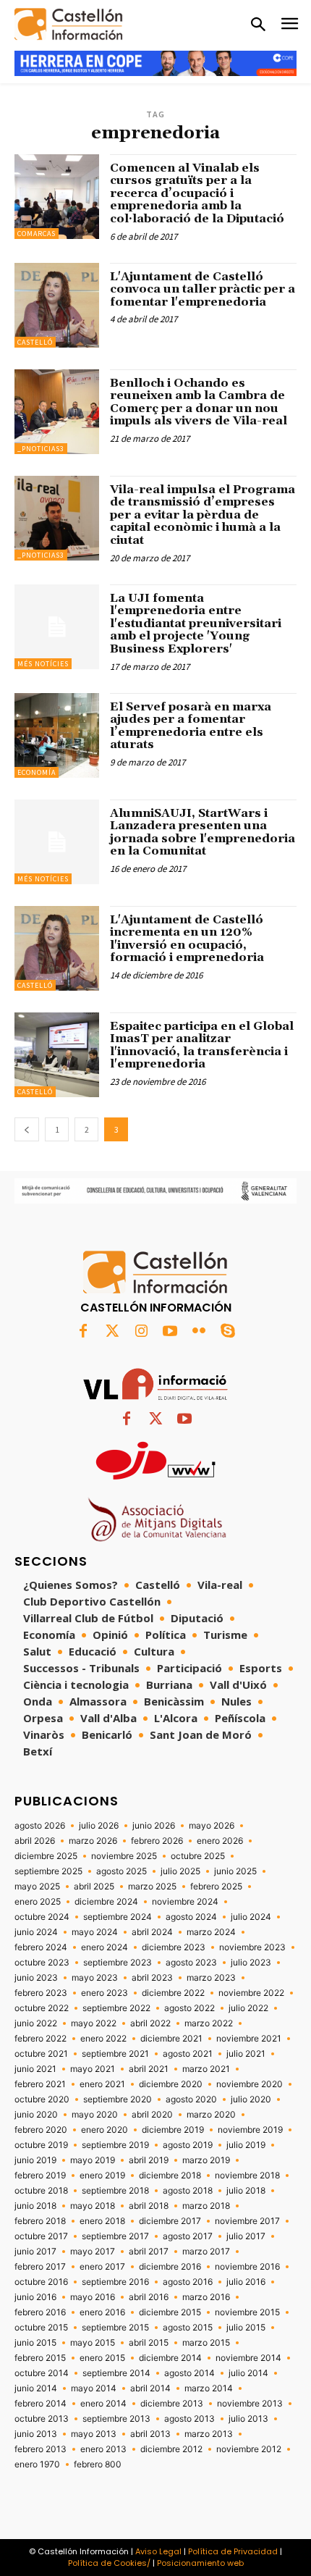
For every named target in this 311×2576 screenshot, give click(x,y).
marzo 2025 (152, 1887)
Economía (37, 772)
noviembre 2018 (247, 2176)
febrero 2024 (41, 1947)
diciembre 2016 (170, 2267)
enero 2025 (38, 1902)
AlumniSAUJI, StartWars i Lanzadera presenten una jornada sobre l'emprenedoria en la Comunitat (203, 832)
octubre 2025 (198, 1856)
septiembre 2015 (115, 2328)
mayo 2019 (93, 2160)
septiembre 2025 (48, 1871)
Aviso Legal (158, 2551)
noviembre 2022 (251, 1993)
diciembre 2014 (170, 2358)
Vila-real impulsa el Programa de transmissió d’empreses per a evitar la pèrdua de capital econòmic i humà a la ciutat (203, 515)
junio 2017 (35, 2252)
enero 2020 (105, 2130)
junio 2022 (36, 2023)
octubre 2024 (42, 1917)
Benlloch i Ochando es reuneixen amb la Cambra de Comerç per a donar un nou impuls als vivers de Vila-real (200, 402)
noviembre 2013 (250, 2404)
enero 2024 (105, 1947)
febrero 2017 (40, 2267)
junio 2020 (36, 2115)
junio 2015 (35, 2343)
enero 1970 (37, 2464)
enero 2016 (102, 2312)
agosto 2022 (189, 2008)
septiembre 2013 (116, 2419)
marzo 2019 (206, 2160)
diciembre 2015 (170, 2312)
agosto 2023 (191, 1963)
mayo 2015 (93, 2343)
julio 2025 (180, 1871)
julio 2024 (251, 1917)
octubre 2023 (42, 1963)
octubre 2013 (42, 2419)
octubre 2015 (41, 2328)
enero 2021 (102, 2084)
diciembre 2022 (173, 1993)
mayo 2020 (95, 2115)
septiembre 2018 (115, 2191)
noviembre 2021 (249, 2039)
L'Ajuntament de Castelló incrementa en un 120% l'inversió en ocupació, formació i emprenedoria (187, 939)
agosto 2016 (188, 2282)
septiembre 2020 (118, 2099)
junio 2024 (36, 1932)
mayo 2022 (94, 2023)
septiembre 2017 (115, 2236)
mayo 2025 (37, 1887)
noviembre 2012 (249, 2449)
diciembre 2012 (171, 2449)
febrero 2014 (41, 2404)
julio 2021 (246, 2054)
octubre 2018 (41, 2191)
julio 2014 (248, 2373)
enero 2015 (102, 2358)
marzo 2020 (211, 2115)
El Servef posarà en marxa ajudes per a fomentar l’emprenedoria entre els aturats (191, 726)
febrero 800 (98, 2464)
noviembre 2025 (124, 1856)
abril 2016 (149, 2297)
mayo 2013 (94, 2434)
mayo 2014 (94, 2388)
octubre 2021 (41, 2054)
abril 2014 (150, 2388)
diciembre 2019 (173, 2130)
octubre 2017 (41, 2236)
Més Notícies (43, 664)
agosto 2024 (191, 1917)
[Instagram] (141, 1332)
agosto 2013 (189, 2419)
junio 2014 (36, 2388)
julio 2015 (246, 2328)
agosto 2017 (188, 2236)
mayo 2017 (93, 2252)
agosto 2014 (189, 2373)
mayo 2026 (212, 1826)
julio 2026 (99, 1826)
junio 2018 (35, 2206)
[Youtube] (170, 1332)
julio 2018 (246, 2191)
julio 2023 (251, 1963)
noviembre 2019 (250, 2130)
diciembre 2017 (170, 2221)
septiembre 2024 (118, 1917)
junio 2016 (35, 2297)
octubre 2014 (42, 2373)
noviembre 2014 (248, 2358)
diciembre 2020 (171, 2084)
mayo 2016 (93, 2297)
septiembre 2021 (115, 2054)
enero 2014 (103, 2404)
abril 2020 (152, 2115)
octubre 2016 (41, 2282)
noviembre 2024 (185, 1902)
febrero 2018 (40, 2221)
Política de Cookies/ (109, 2563)
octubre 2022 (42, 2008)
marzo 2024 (211, 1932)
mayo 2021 (93, 2069)
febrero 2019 (40, 2176)
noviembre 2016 (247, 2267)
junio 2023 (36, 1978)
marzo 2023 (211, 1978)
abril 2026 (35, 1841)
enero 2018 (102, 2221)
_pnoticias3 (41, 449)
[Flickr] (199, 1332)
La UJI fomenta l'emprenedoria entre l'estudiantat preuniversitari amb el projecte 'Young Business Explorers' (196, 624)
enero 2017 (102, 2267)
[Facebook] (83, 1332)
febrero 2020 (41, 2130)
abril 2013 (150, 2434)
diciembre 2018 (170, 2176)
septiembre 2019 (115, 2145)
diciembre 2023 (174, 1947)
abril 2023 (152, 1978)
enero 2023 (105, 1993)
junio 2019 (35, 2160)
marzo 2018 (206, 2206)
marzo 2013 (209, 2434)
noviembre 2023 (252, 1947)
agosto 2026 (40, 1826)
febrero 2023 (41, 1993)
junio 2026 (154, 1826)
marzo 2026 (93, 1841)
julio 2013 (248, 2419)
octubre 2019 (41, 2145)
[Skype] (228, 1332)
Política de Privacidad (233, 2551)
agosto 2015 (188, 2328)
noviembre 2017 (247, 2221)
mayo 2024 (95, 1932)
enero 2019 (102, 2176)
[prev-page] (27, 1129)
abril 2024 (152, 1932)
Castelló (35, 342)
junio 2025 (235, 1871)
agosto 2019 (188, 2145)
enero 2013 (103, 2449)
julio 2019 (246, 2145)
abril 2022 (150, 2023)
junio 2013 (36, 2434)
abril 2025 (94, 1887)
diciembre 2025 (46, 1856)
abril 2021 (149, 2069)
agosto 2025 (122, 1871)
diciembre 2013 (172, 2404)
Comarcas (37, 234)
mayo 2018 (93, 2206)
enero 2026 (220, 1841)
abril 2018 (149, 2206)
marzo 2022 (209, 2023)
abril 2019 (149, 2160)
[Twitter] (112, 1332)
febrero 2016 (40, 2312)
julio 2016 (246, 2282)
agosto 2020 (191, 2099)
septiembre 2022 (116, 2008)
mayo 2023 (95, 1978)
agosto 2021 (188, 2054)
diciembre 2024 (106, 1902)
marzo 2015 (206, 2343)
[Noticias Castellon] (69, 24)
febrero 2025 (216, 1887)
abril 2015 (149, 2343)
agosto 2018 (188, 2191)
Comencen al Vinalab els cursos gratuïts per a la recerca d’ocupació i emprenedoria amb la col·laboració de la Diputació (197, 193)
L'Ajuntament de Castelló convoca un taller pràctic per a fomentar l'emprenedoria (203, 289)
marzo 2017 (206, 2252)
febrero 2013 (41, 2449)
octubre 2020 (42, 2099)
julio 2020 (251, 2099)
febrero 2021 (40, 2084)
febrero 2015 (40, 2358)
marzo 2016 (206, 2297)
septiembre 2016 (115, 2282)
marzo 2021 (206, 2069)
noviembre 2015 (247, 2312)
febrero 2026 (157, 1841)
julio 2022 (248, 2008)
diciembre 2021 (171, 2039)
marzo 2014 (209, 2388)
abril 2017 (149, 2252)
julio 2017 (246, 2236)
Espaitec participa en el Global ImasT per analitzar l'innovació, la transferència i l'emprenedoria (202, 1045)
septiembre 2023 (118, 1963)
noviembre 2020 (250, 2084)
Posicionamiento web (200, 2563)
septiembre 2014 (116, 2373)
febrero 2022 (41, 2039)
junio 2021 (35, 2069)
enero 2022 (103, 2039)
